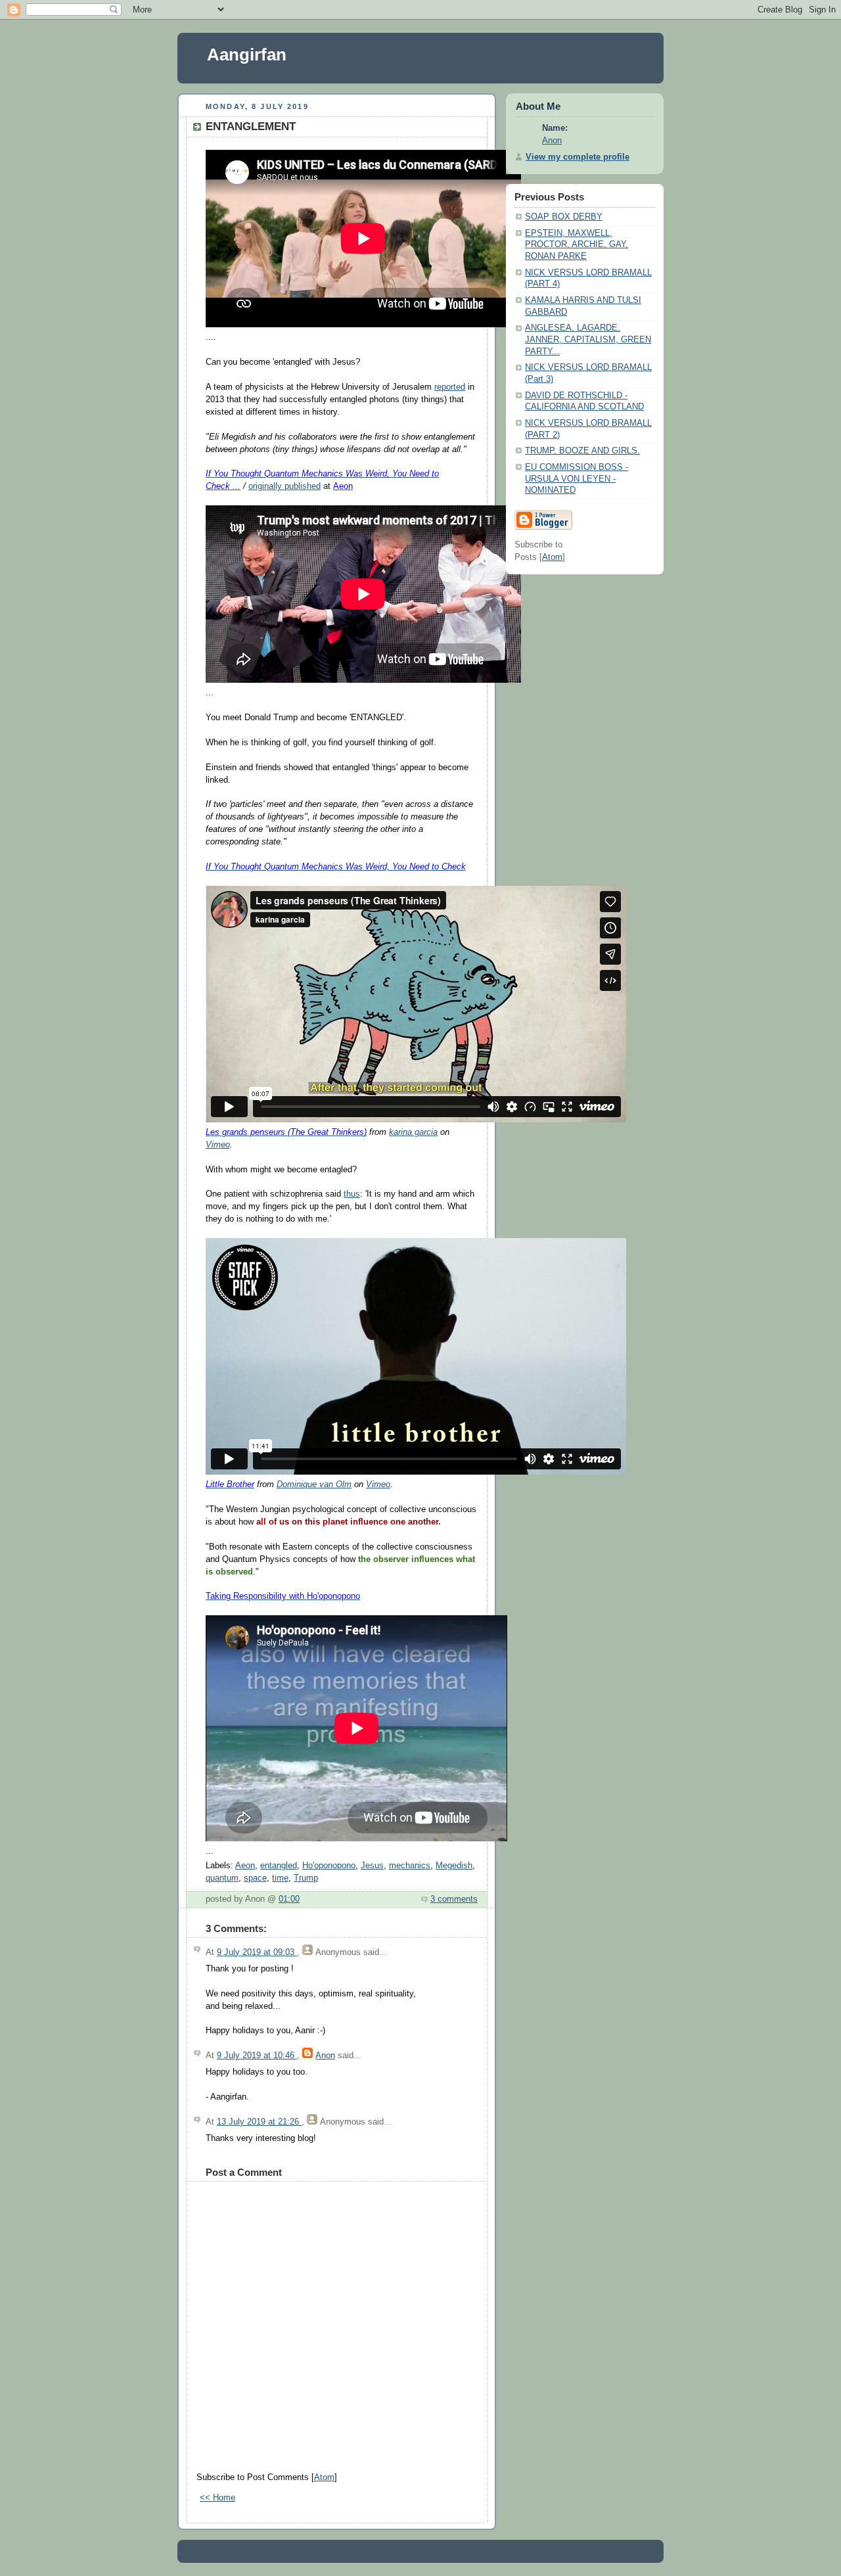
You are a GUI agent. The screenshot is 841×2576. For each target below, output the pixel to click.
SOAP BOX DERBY (564, 217)
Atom (324, 2477)
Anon (325, 2056)
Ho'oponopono (329, 1866)
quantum (222, 1878)
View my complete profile (578, 157)
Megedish (454, 1866)
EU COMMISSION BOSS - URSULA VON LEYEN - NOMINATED (577, 479)
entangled (279, 1866)
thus (352, 1194)
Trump (306, 1878)
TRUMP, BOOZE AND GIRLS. (582, 451)
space (255, 1878)
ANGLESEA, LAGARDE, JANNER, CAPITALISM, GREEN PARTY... (588, 339)
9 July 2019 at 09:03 (257, 1952)
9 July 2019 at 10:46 (257, 2056)
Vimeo (218, 1145)
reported (450, 387)
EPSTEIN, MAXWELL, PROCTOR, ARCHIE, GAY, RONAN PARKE (577, 245)
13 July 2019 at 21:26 (259, 2122)
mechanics (410, 1866)
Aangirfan (247, 55)
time (280, 1878)
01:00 (289, 1899)
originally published (284, 486)
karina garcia (413, 1132)
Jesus (372, 1866)
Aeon (245, 1866)
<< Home (217, 2498)
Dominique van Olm (314, 1484)
